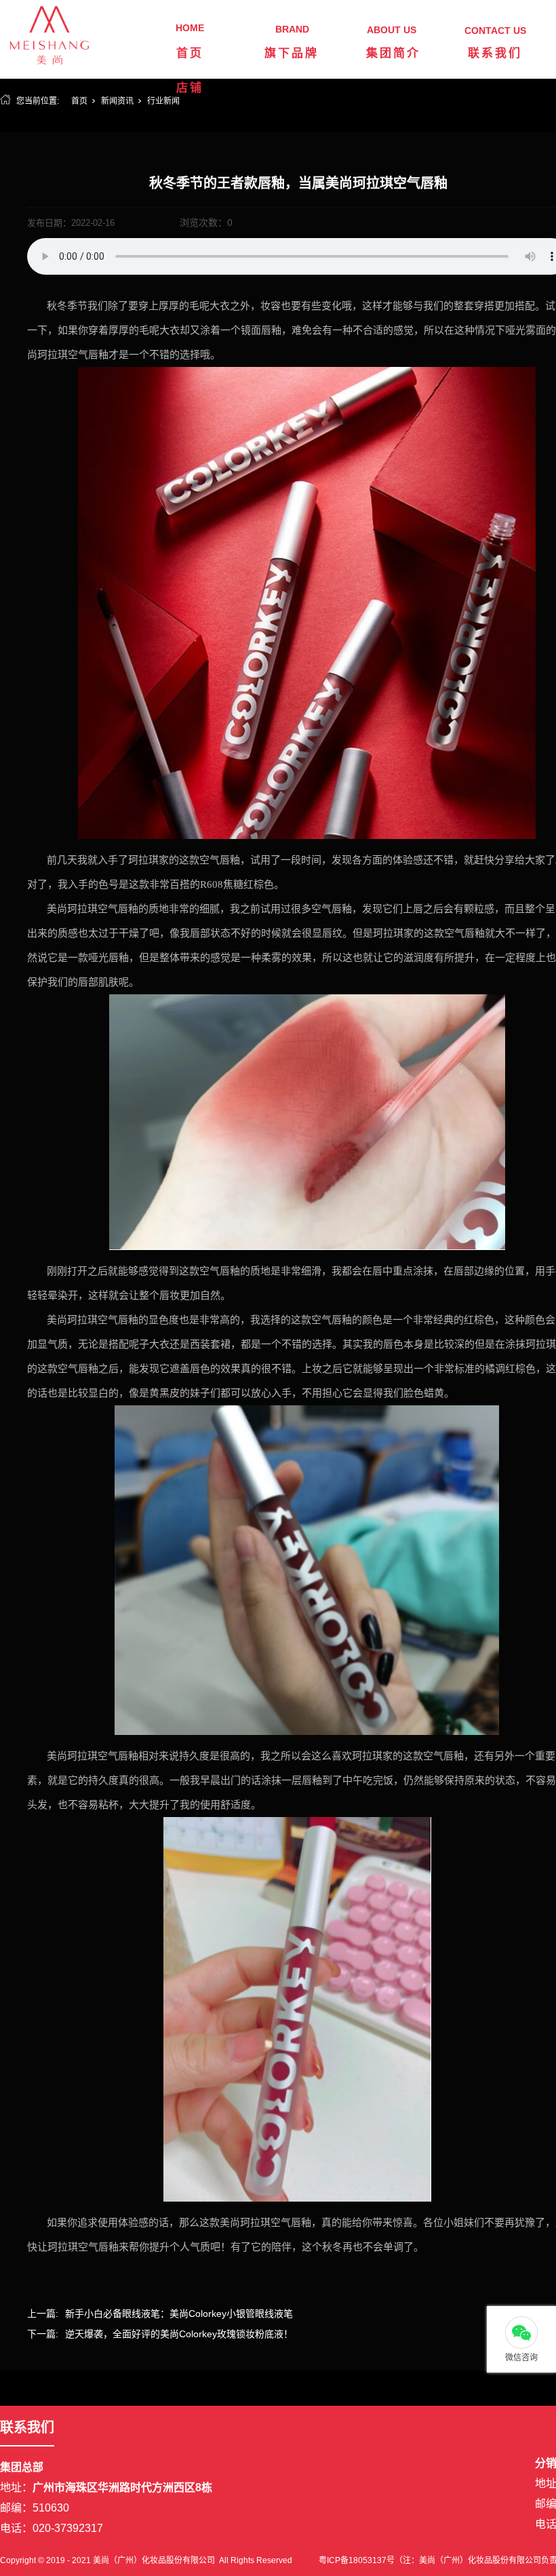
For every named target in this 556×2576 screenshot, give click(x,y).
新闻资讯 (117, 101)
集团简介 (393, 53)
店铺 (190, 88)
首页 (190, 53)
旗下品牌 (292, 53)
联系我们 (495, 53)
